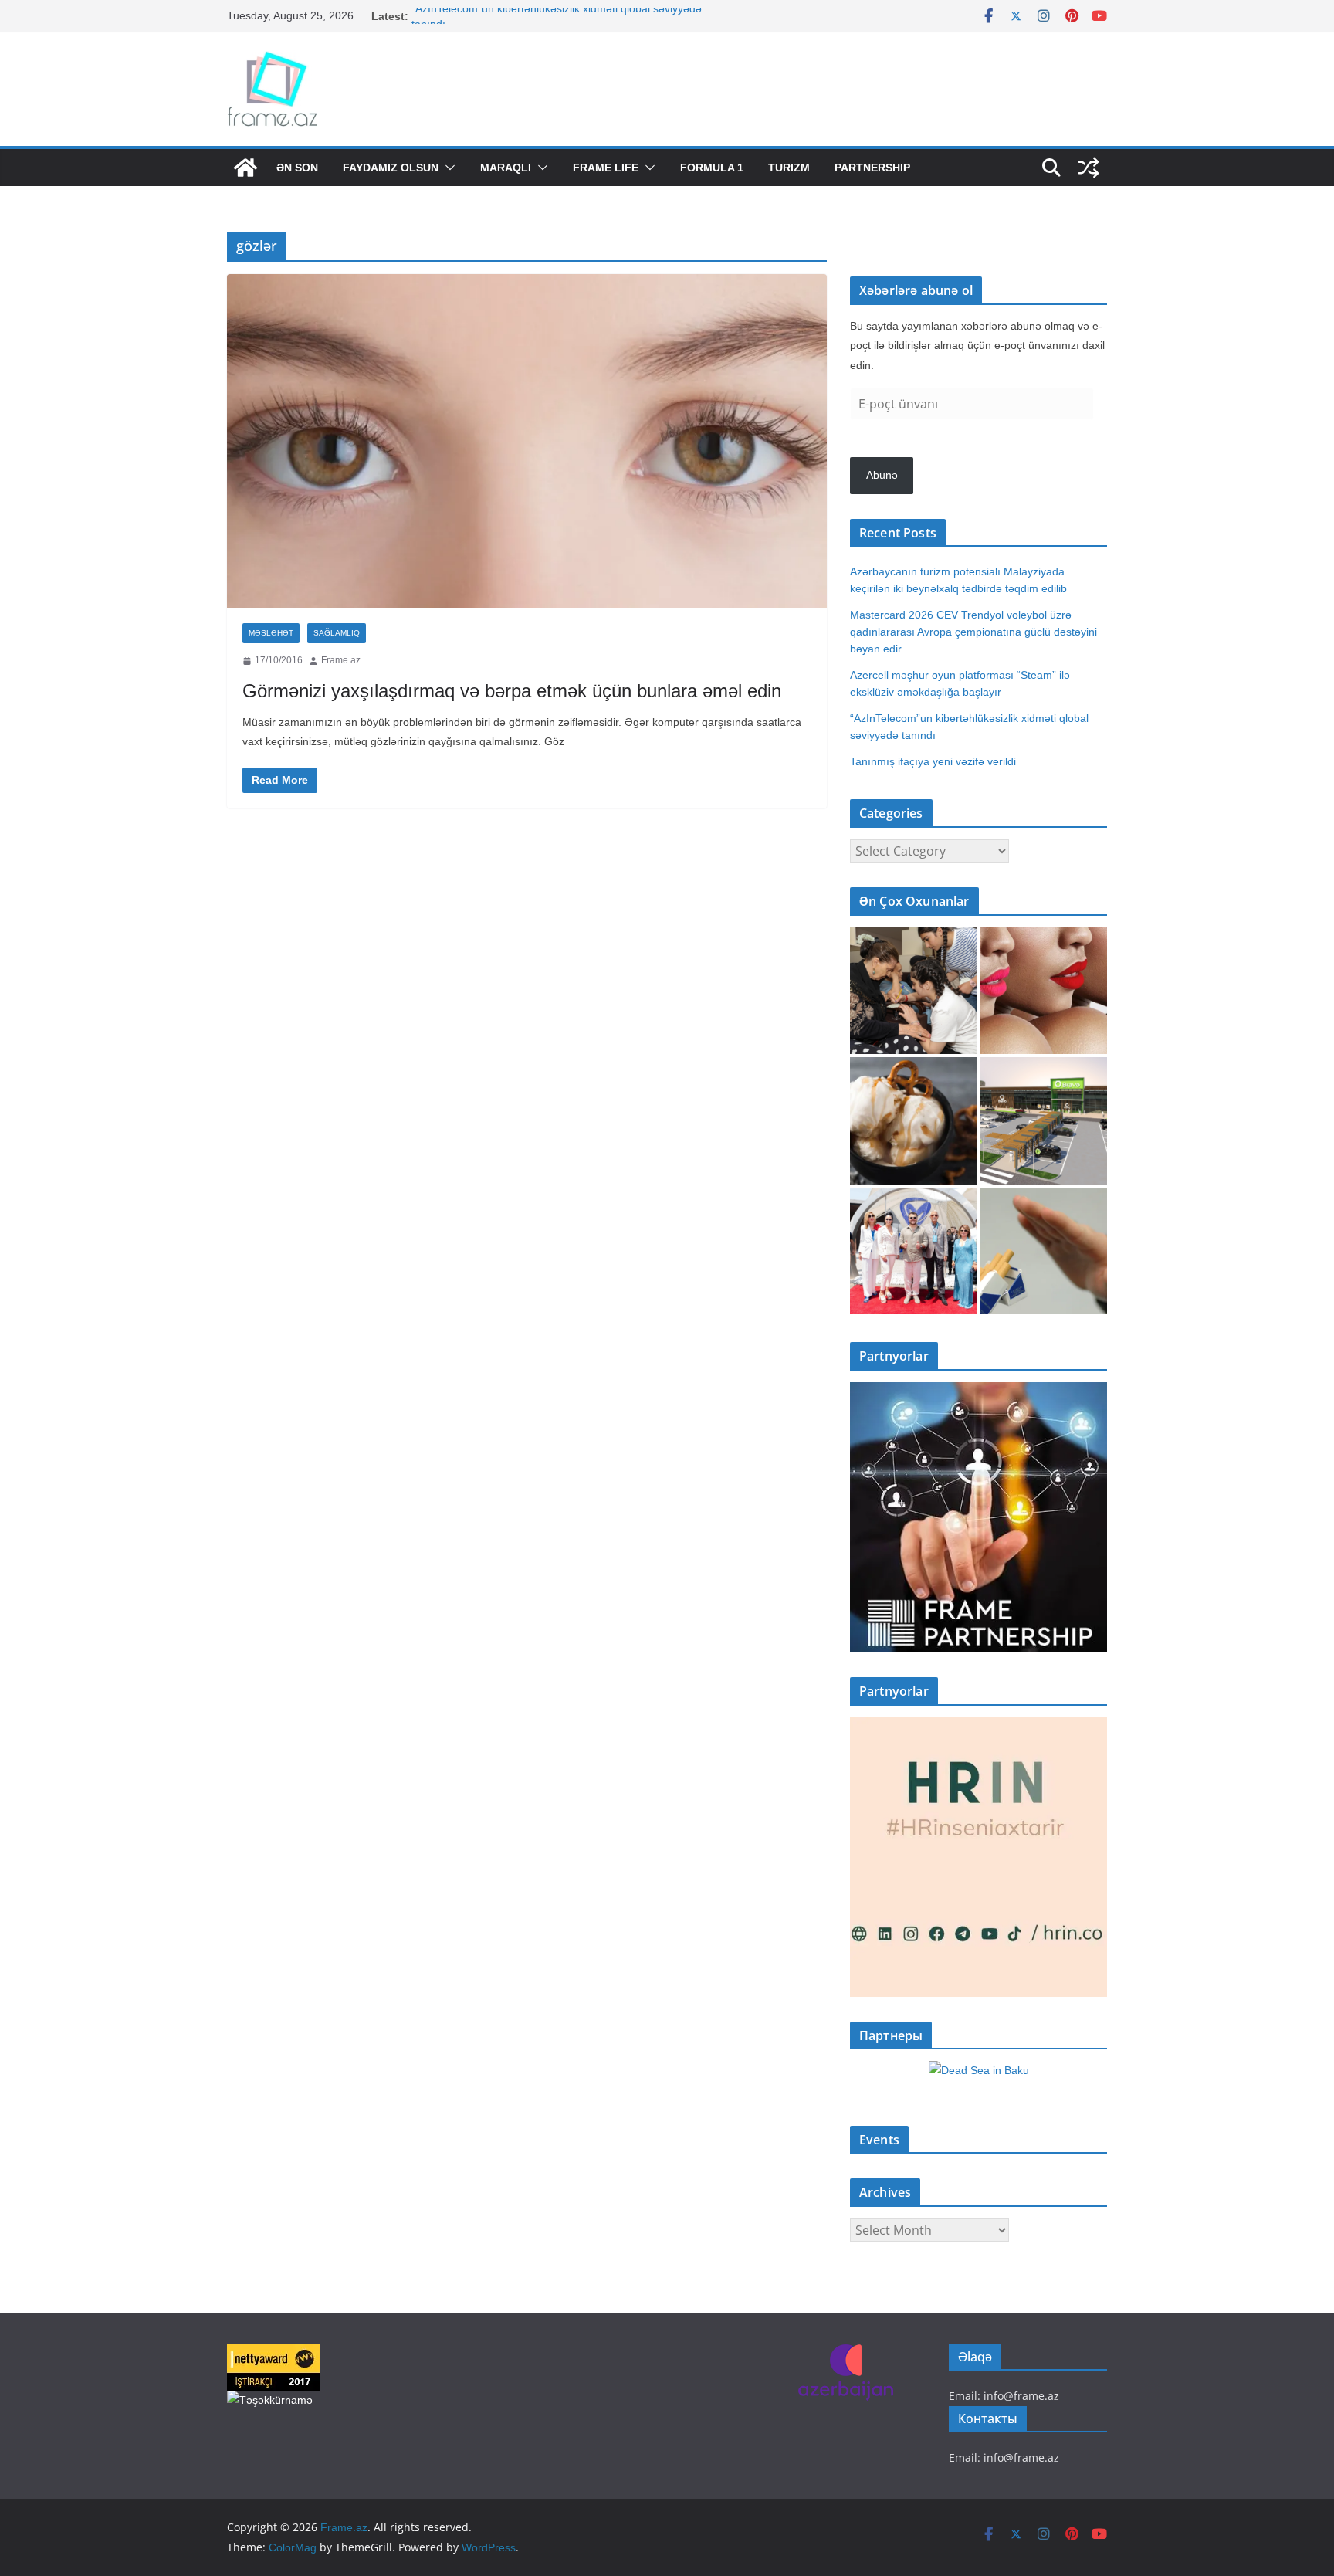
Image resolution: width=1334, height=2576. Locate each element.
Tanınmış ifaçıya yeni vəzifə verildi (933, 761)
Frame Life (606, 168)
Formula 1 (712, 168)
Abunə (882, 475)
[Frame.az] (245, 168)
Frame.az (341, 660)
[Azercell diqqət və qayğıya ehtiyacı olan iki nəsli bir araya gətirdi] (914, 991)
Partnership (872, 168)
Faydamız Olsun (391, 168)
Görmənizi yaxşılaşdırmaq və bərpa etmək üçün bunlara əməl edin (512, 691)
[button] (447, 168)
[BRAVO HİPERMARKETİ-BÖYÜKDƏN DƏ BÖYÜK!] (1044, 1121)
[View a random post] (1089, 168)
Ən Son (297, 168)
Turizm (789, 168)
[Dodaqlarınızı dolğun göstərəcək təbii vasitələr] (1044, 991)
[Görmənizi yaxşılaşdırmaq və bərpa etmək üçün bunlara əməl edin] (527, 441)
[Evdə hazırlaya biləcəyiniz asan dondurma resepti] (914, 1121)
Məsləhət (271, 633)
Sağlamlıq (337, 633)
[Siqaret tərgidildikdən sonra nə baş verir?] (1044, 1251)
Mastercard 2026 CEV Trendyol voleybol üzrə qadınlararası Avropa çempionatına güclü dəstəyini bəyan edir (973, 632)
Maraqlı (506, 168)
